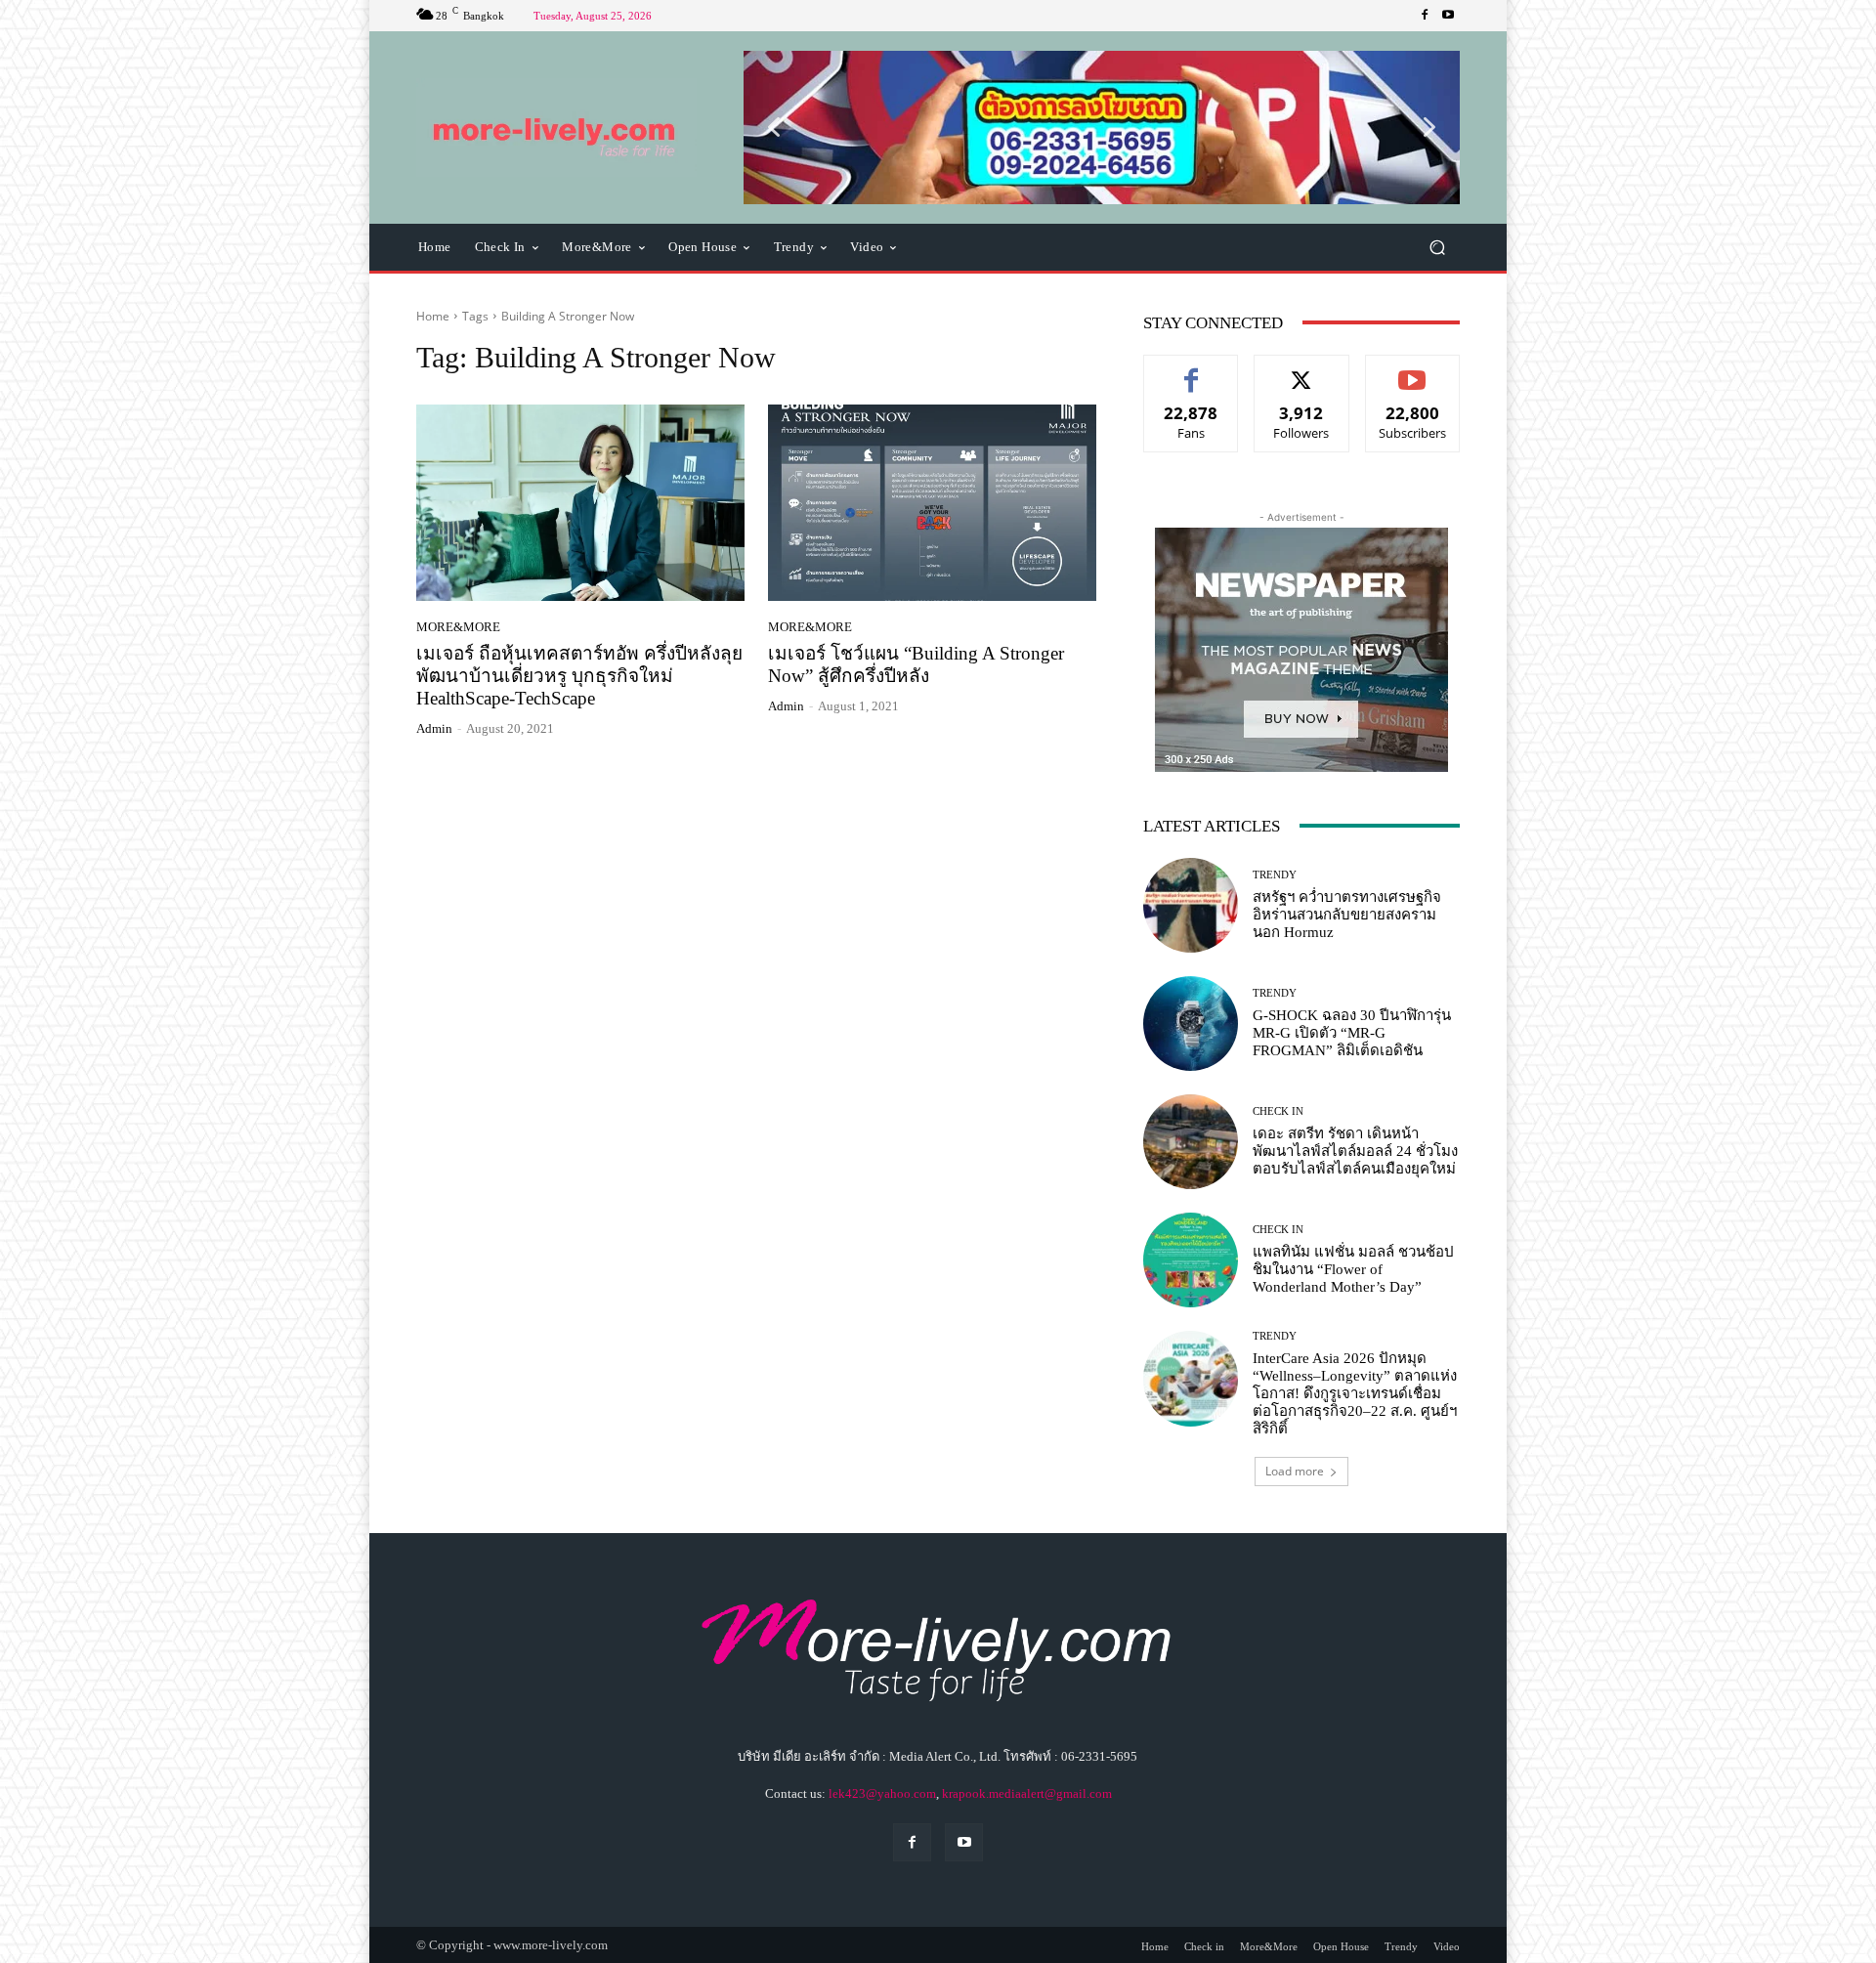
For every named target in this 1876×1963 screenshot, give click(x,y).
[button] (1102, 127)
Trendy (1275, 875)
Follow (1302, 370)
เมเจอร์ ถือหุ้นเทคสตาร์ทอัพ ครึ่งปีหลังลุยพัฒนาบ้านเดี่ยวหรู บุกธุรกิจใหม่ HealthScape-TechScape (579, 676)
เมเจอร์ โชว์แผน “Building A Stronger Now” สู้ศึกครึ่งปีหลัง (916, 664)
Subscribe (1413, 370)
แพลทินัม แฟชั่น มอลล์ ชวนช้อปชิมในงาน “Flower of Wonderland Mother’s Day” (1353, 1269)
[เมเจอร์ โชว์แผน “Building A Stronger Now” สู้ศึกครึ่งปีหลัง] (932, 503)
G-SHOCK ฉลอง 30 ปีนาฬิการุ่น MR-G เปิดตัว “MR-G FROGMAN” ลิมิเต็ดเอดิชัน (1352, 1033)
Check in (1278, 1111)
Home (433, 316)
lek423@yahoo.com (882, 1793)
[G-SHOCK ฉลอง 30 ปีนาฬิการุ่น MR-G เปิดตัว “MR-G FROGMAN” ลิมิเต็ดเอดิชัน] (1191, 1024)
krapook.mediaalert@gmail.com (1027, 1793)
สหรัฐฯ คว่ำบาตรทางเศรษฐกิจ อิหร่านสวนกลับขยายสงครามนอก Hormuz (1347, 915)
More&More (458, 627)
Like (1192, 370)
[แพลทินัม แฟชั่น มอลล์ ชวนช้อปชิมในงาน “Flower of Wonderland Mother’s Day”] (1191, 1260)
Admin (434, 728)
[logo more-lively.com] (556, 128)
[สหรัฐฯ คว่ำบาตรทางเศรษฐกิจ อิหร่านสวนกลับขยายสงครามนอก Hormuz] (1191, 905)
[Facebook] (1425, 16)
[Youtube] (1448, 16)
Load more (1295, 1471)
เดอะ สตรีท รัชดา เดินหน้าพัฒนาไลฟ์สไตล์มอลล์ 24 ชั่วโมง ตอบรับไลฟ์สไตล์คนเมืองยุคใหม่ (1355, 1151)
